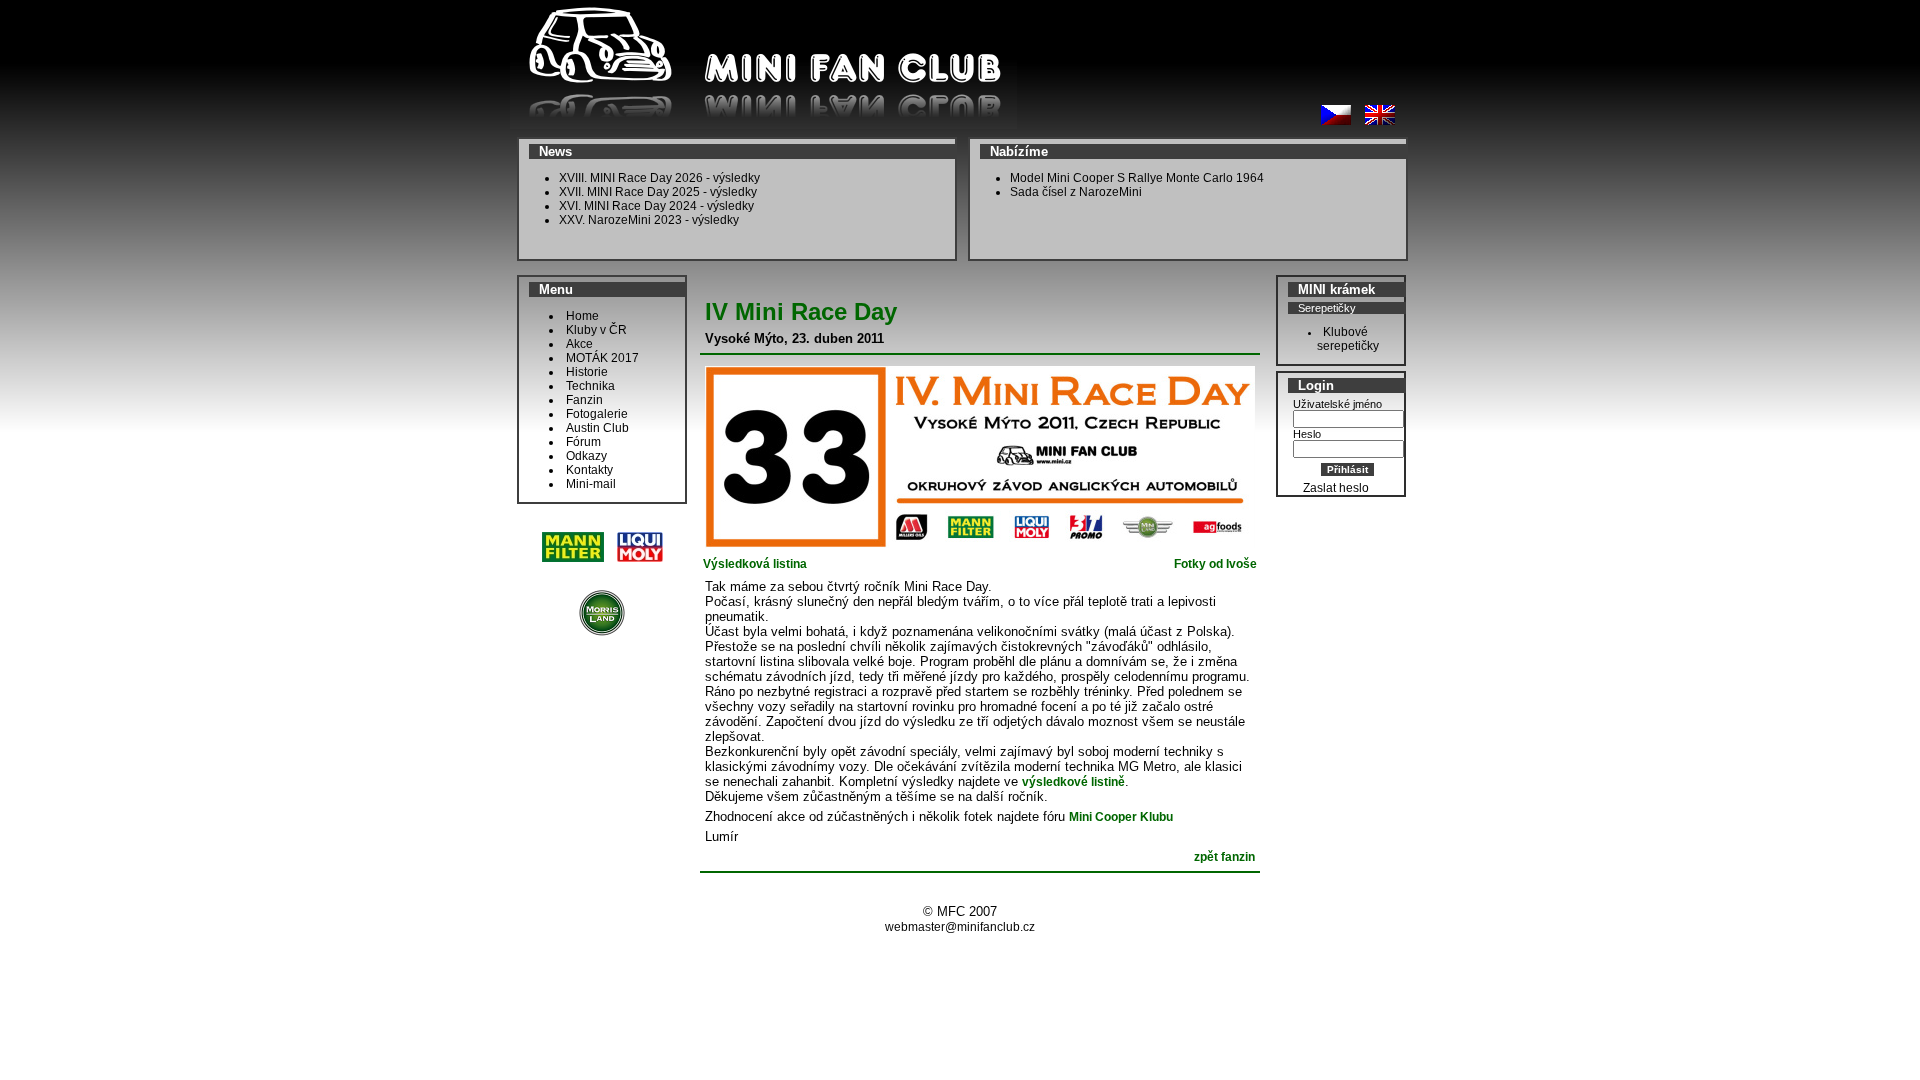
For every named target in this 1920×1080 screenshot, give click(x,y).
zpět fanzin (1224, 857)
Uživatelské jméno (1337, 404)
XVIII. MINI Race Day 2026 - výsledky (659, 178)
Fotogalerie (597, 414)
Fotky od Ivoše (1215, 564)
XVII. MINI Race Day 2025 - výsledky (658, 192)
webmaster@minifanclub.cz (960, 927)
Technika (590, 386)
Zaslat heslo (1336, 488)
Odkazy (586, 456)
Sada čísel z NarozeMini (1076, 192)
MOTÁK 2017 (602, 358)
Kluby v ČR (596, 330)
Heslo (1307, 434)
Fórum (583, 442)
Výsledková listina (755, 564)
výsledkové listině (1073, 782)
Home (582, 316)
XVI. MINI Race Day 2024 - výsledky (656, 206)
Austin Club (597, 428)
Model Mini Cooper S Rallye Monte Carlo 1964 (1137, 178)
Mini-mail (591, 484)
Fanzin (584, 400)
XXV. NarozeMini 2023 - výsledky (649, 220)
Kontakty (589, 470)
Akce (579, 344)
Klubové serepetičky (1343, 339)
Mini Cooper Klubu (1121, 817)
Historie (587, 372)
